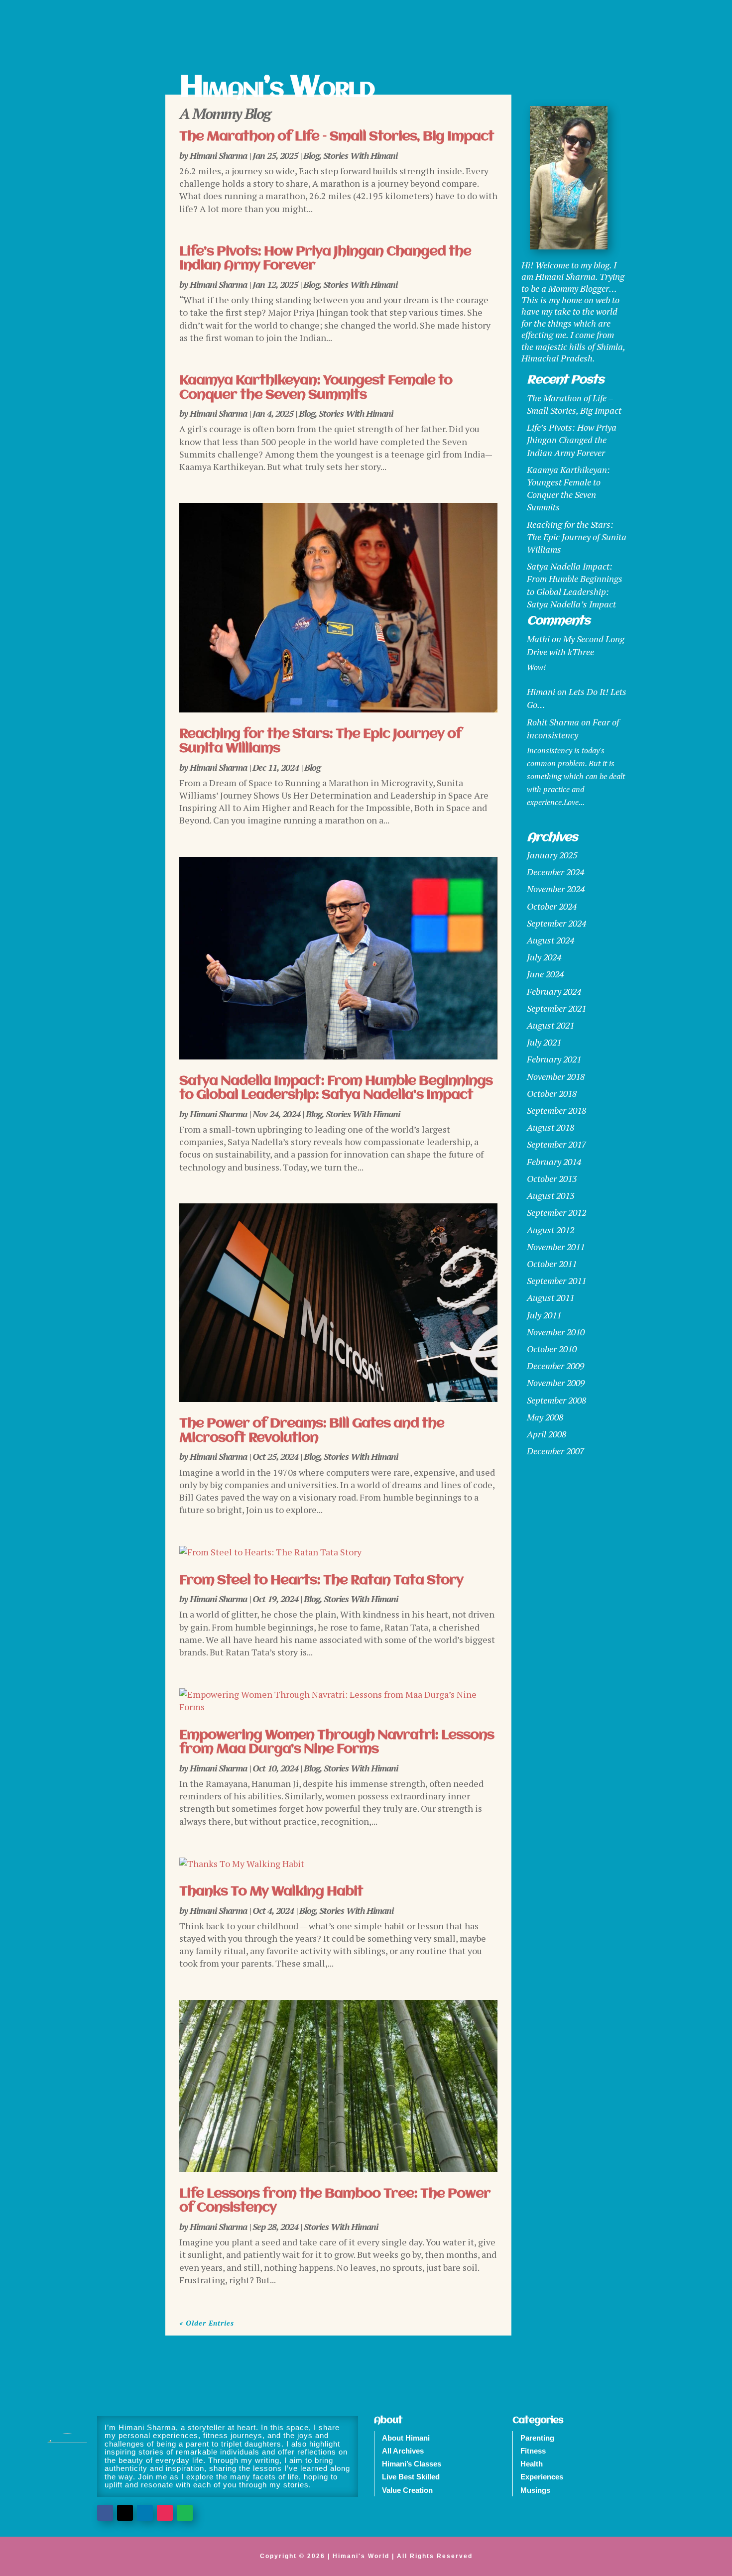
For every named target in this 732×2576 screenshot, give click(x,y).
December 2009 (555, 1366)
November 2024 (556, 889)
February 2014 (554, 1162)
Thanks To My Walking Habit (271, 1892)
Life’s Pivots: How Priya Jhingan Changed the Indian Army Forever (572, 440)
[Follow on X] (125, 2513)
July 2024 (544, 957)
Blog (311, 155)
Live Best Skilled (411, 2477)
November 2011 (556, 1247)
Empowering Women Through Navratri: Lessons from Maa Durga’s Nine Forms (337, 1743)
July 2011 (544, 1315)
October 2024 (552, 906)
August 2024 (550, 940)
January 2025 (552, 855)
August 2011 (550, 1297)
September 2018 (556, 1110)
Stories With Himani (360, 155)
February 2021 (554, 1059)
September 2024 (556, 923)
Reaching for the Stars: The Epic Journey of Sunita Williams (577, 537)
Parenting (537, 2438)
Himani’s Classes (412, 2464)
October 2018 (552, 1093)
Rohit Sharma (553, 722)
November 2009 (556, 1383)
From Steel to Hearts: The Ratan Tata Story (321, 1581)
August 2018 (550, 1127)
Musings (535, 2490)
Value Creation (407, 2490)
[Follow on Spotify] (185, 2513)
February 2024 (554, 991)
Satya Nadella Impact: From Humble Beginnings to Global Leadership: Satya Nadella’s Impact (336, 1089)
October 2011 (552, 1264)
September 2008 (556, 1400)
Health (532, 2464)
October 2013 (552, 1178)
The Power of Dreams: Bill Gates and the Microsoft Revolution (312, 1431)
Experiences (542, 2477)
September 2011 (556, 1281)
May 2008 (545, 1417)
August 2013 (550, 1195)
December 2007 (555, 1451)
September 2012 (556, 1212)
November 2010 (556, 1332)
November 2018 (556, 1076)
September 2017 (556, 1144)
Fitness (533, 2451)
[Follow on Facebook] (105, 2513)
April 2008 (547, 1434)
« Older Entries (207, 2323)
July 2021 (544, 1042)
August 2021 (550, 1025)
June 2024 (545, 974)
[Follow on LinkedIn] (145, 2513)
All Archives (403, 2451)
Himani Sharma (218, 155)
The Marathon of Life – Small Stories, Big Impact (337, 137)
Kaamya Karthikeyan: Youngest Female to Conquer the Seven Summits (316, 388)
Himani (541, 692)
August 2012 (550, 1230)
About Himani (406, 2438)
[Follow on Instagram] (165, 2513)
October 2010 (552, 1349)
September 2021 (556, 1008)
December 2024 (555, 872)
